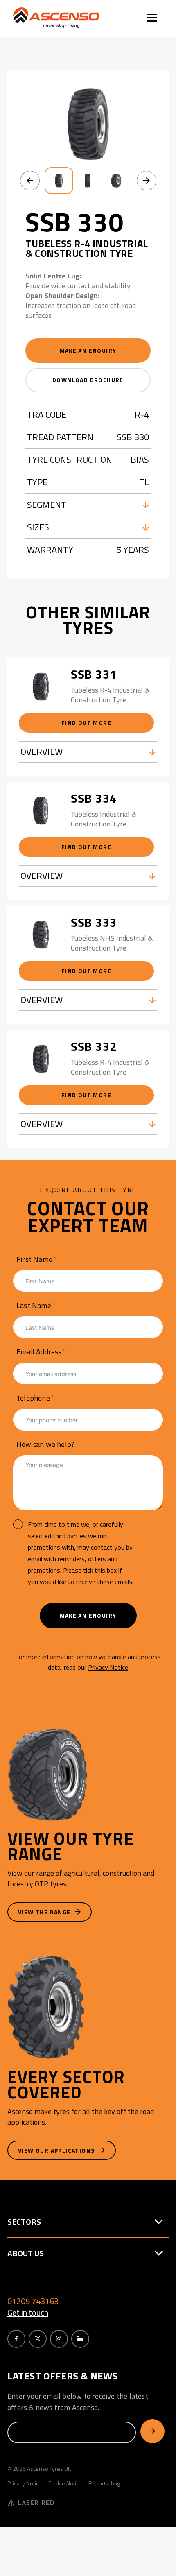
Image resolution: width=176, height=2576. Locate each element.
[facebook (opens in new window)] (16, 2339)
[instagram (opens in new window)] (59, 2339)
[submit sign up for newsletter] (152, 2431)
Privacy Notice (108, 1667)
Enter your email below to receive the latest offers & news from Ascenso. (78, 2402)
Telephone (33, 1398)
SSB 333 (94, 922)
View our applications (57, 2150)
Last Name (34, 1305)
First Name (34, 1259)
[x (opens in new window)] (38, 2339)
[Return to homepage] (56, 18)
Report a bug (104, 2483)
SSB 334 (94, 798)
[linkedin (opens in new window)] (80, 2339)
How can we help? (45, 1444)
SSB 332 (94, 1046)
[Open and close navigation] (152, 19)
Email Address (39, 1352)
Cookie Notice (65, 2483)
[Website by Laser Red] (88, 2504)
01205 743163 (33, 2301)
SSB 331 (94, 674)
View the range (45, 1912)
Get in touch (28, 2313)
